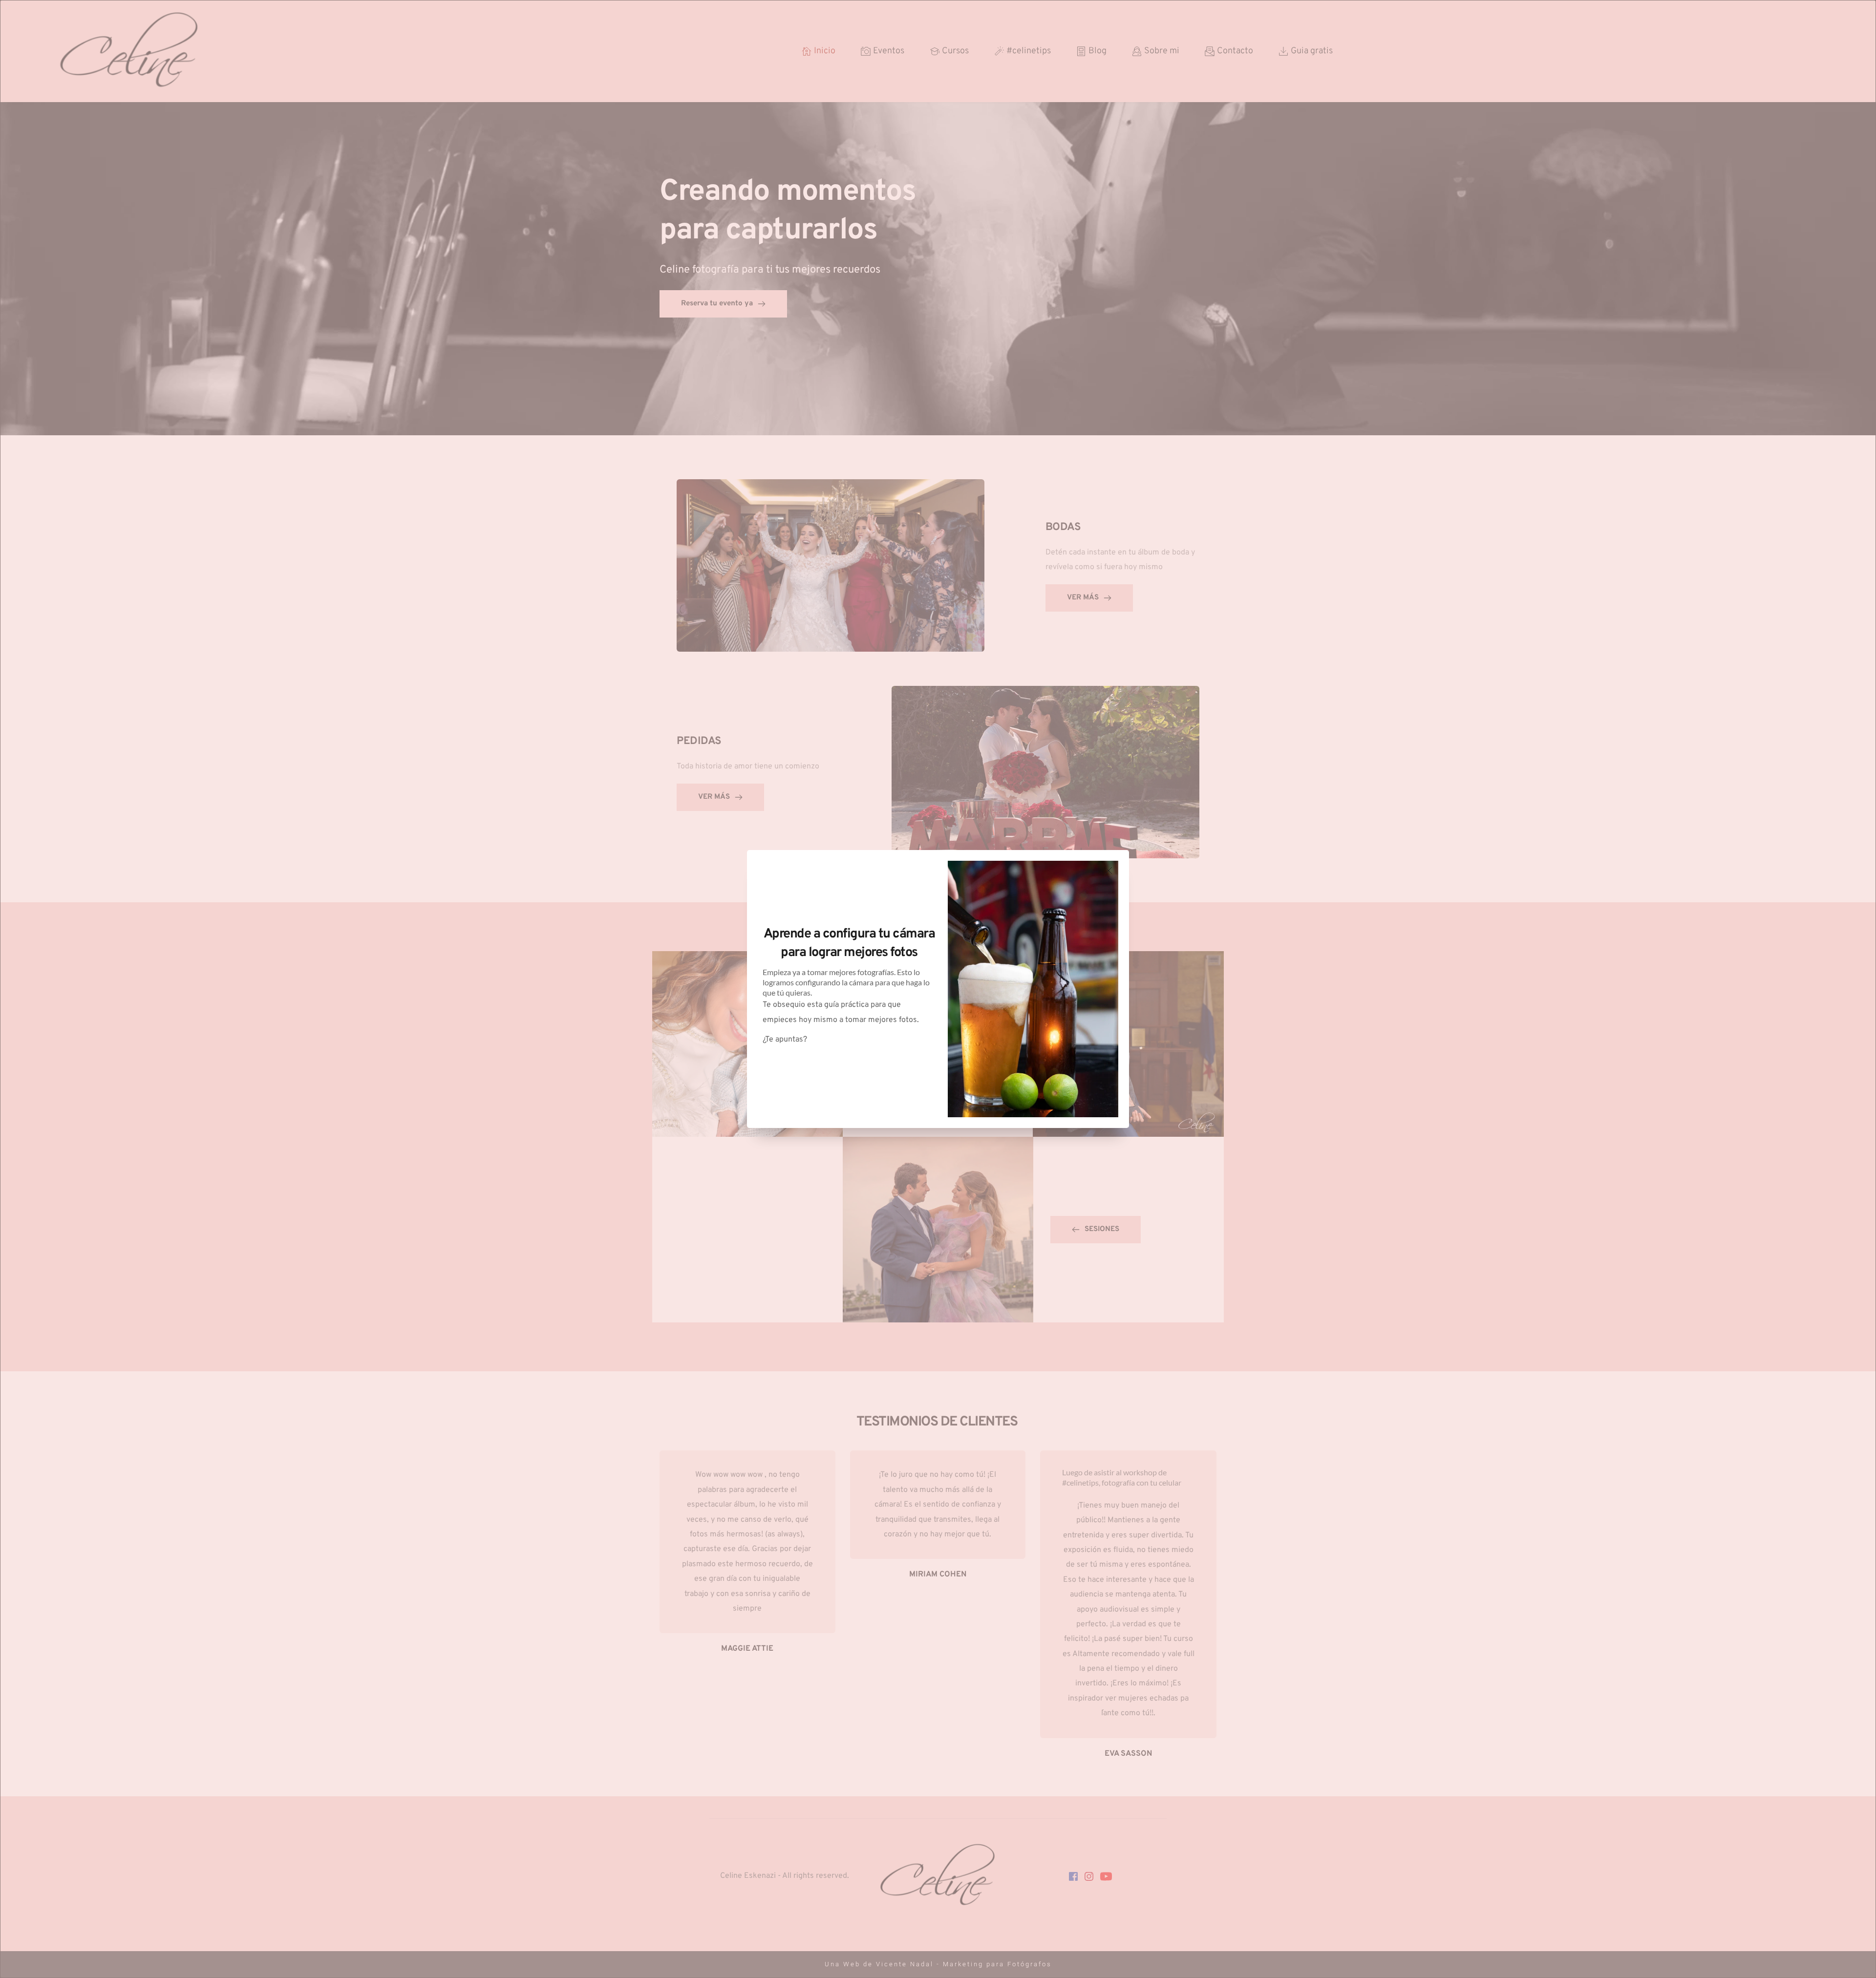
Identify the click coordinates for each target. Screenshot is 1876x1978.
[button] (1109, 871)
